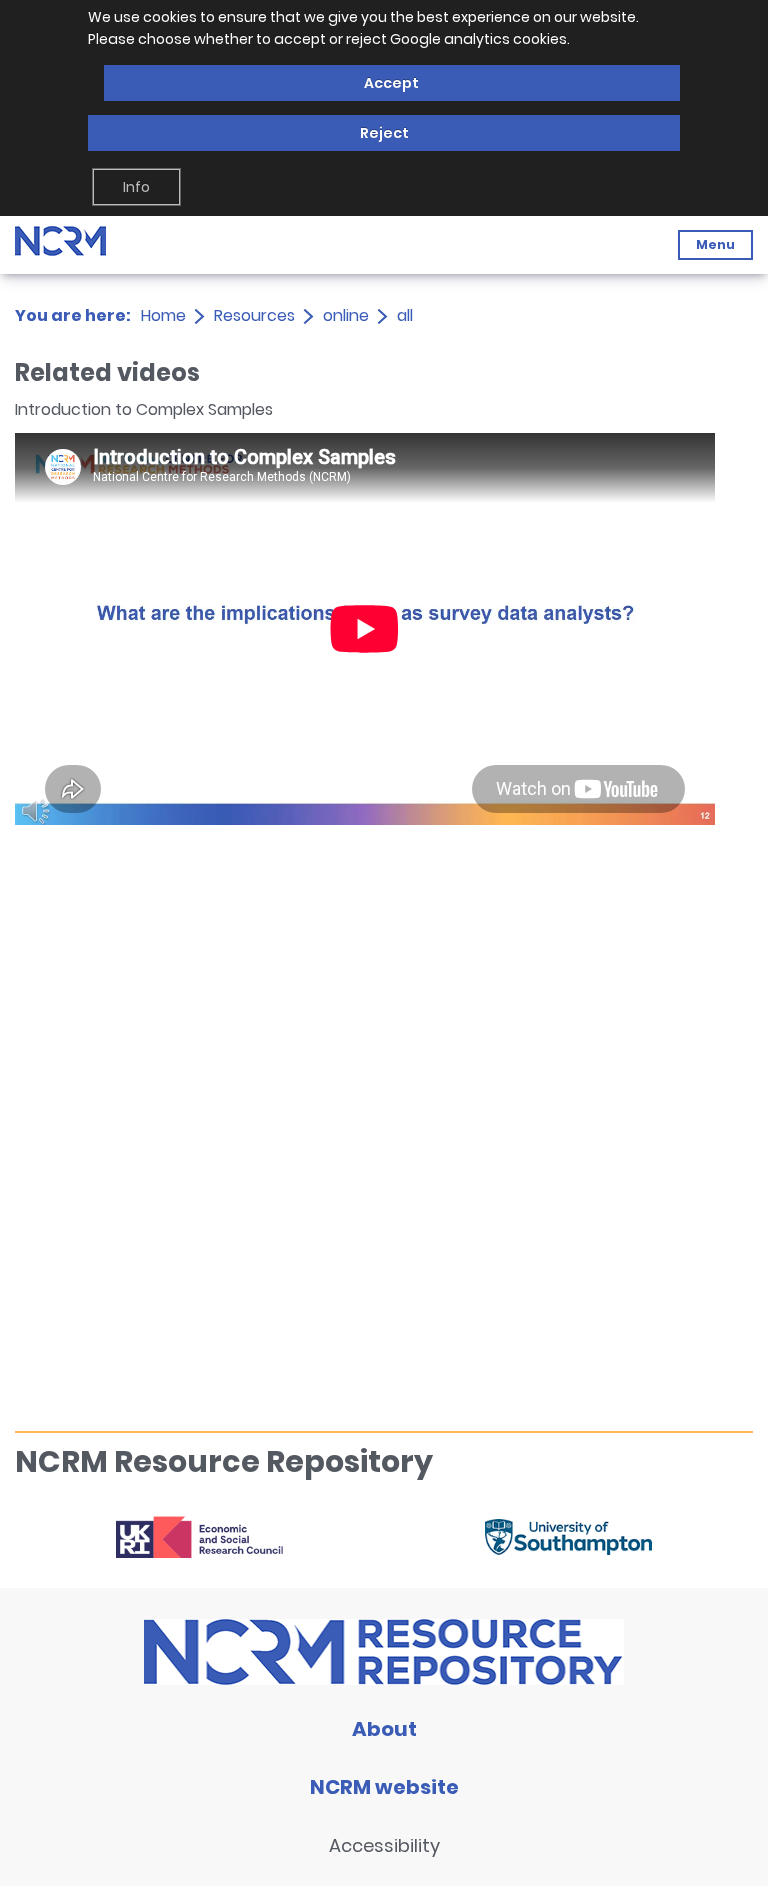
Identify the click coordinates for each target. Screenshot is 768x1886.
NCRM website (384, 1787)
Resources (254, 315)
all (405, 315)
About (384, 1729)
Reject (384, 133)
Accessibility (384, 1845)
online (346, 315)
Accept (391, 83)
